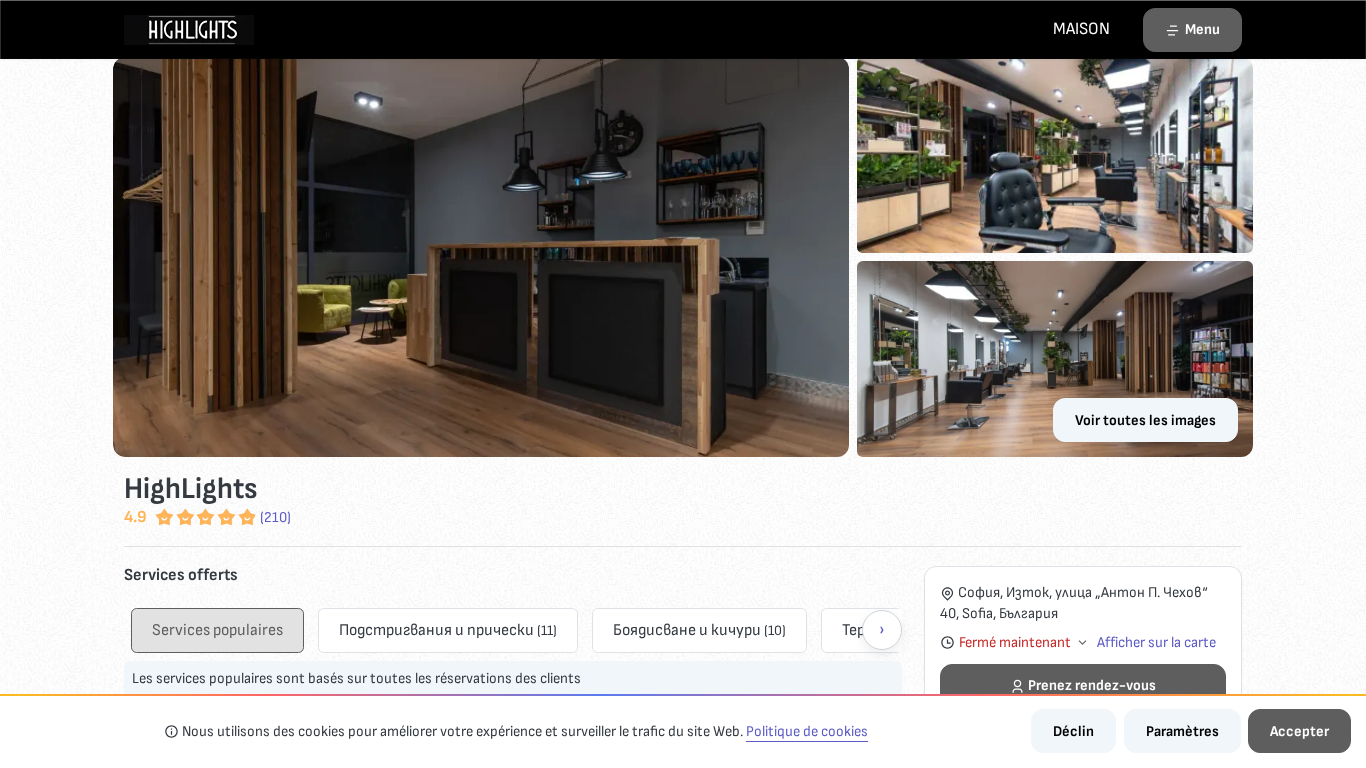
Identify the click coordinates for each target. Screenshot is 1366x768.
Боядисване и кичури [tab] (699, 630)
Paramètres (1182, 731)
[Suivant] (882, 630)
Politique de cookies (807, 731)
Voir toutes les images (1145, 420)
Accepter (1299, 731)
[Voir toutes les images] (683, 257)
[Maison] (189, 28)
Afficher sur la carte (1156, 642)
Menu (1202, 29)
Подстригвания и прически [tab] (448, 630)
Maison (1081, 28)
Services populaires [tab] (217, 630)
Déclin (1073, 731)
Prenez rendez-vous (1092, 685)
